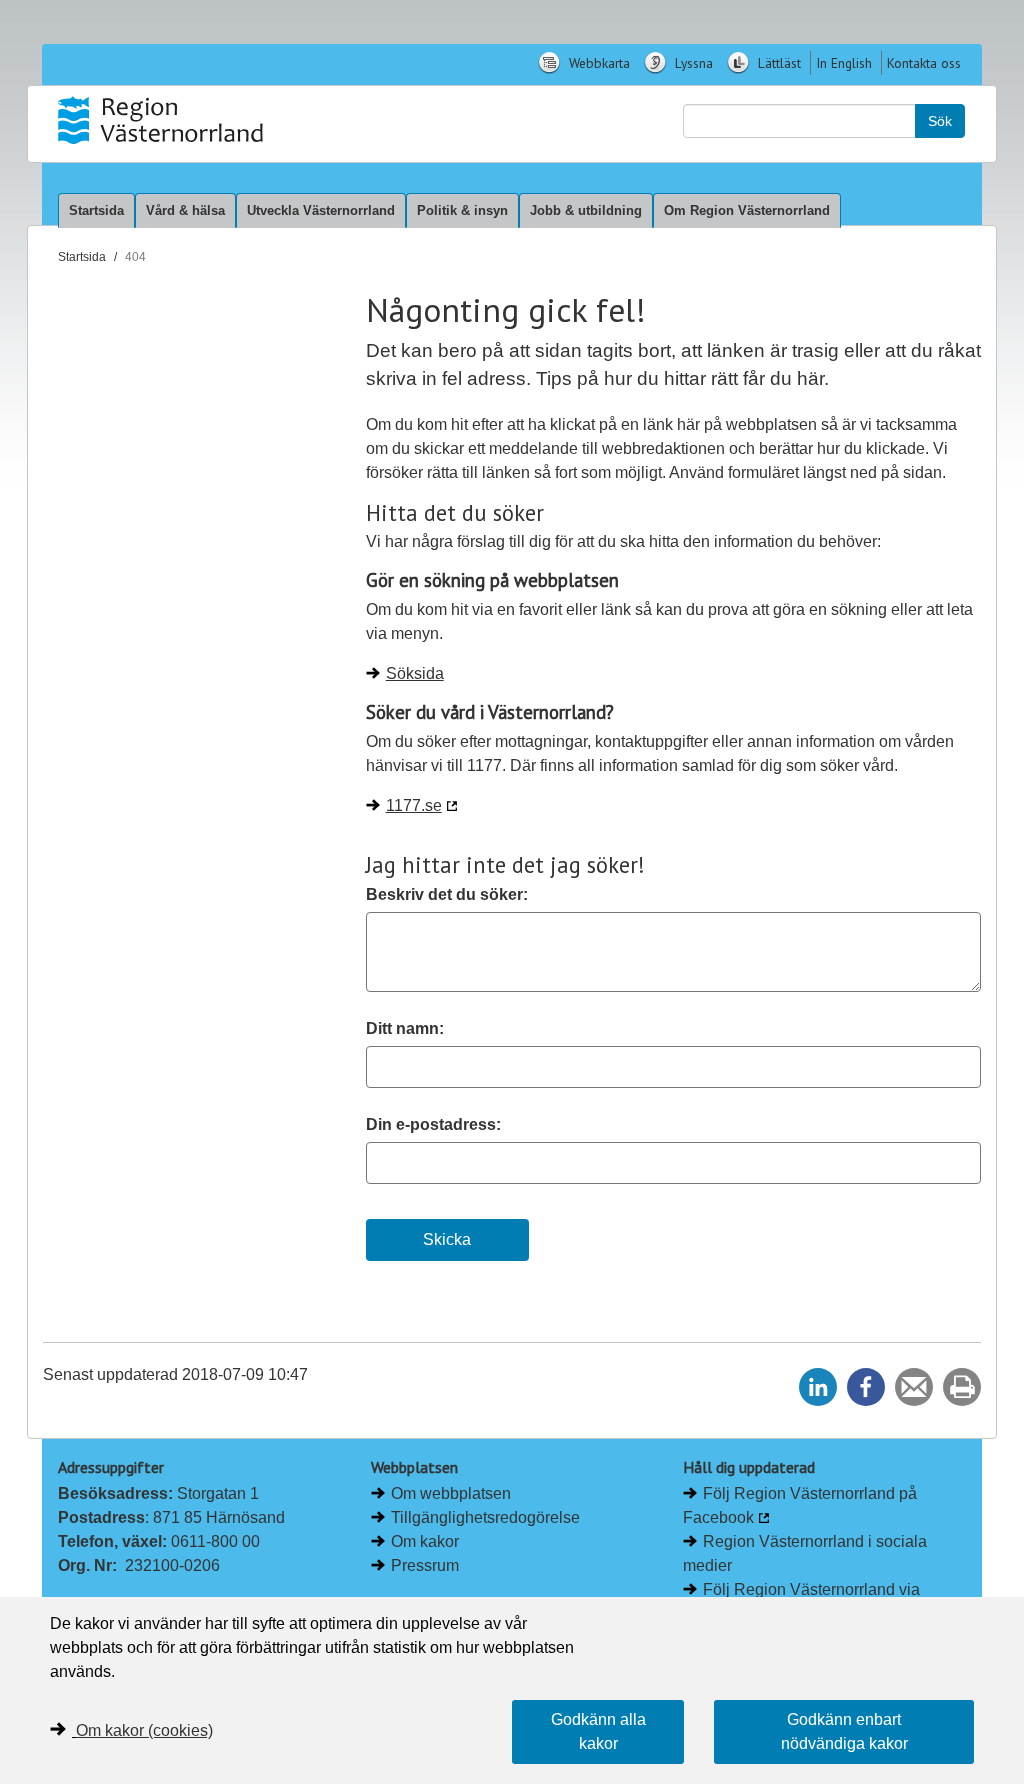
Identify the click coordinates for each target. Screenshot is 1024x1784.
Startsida (96, 210)
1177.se (414, 805)
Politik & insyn (462, 210)
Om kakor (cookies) (144, 1730)
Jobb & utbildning (586, 210)
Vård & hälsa (185, 210)
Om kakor (425, 1541)
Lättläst (777, 63)
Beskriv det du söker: (447, 894)
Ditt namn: (405, 1028)
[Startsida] (160, 120)
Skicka (447, 1239)
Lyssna (692, 63)
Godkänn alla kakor (598, 1731)
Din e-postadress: (433, 1124)
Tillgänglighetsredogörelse (485, 1517)
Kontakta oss (924, 63)
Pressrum (425, 1565)
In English (844, 63)
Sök (940, 121)
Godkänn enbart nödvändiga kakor (844, 1731)
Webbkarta (597, 63)
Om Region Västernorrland (747, 210)
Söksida (415, 673)
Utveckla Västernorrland (321, 210)
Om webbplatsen (451, 1493)
